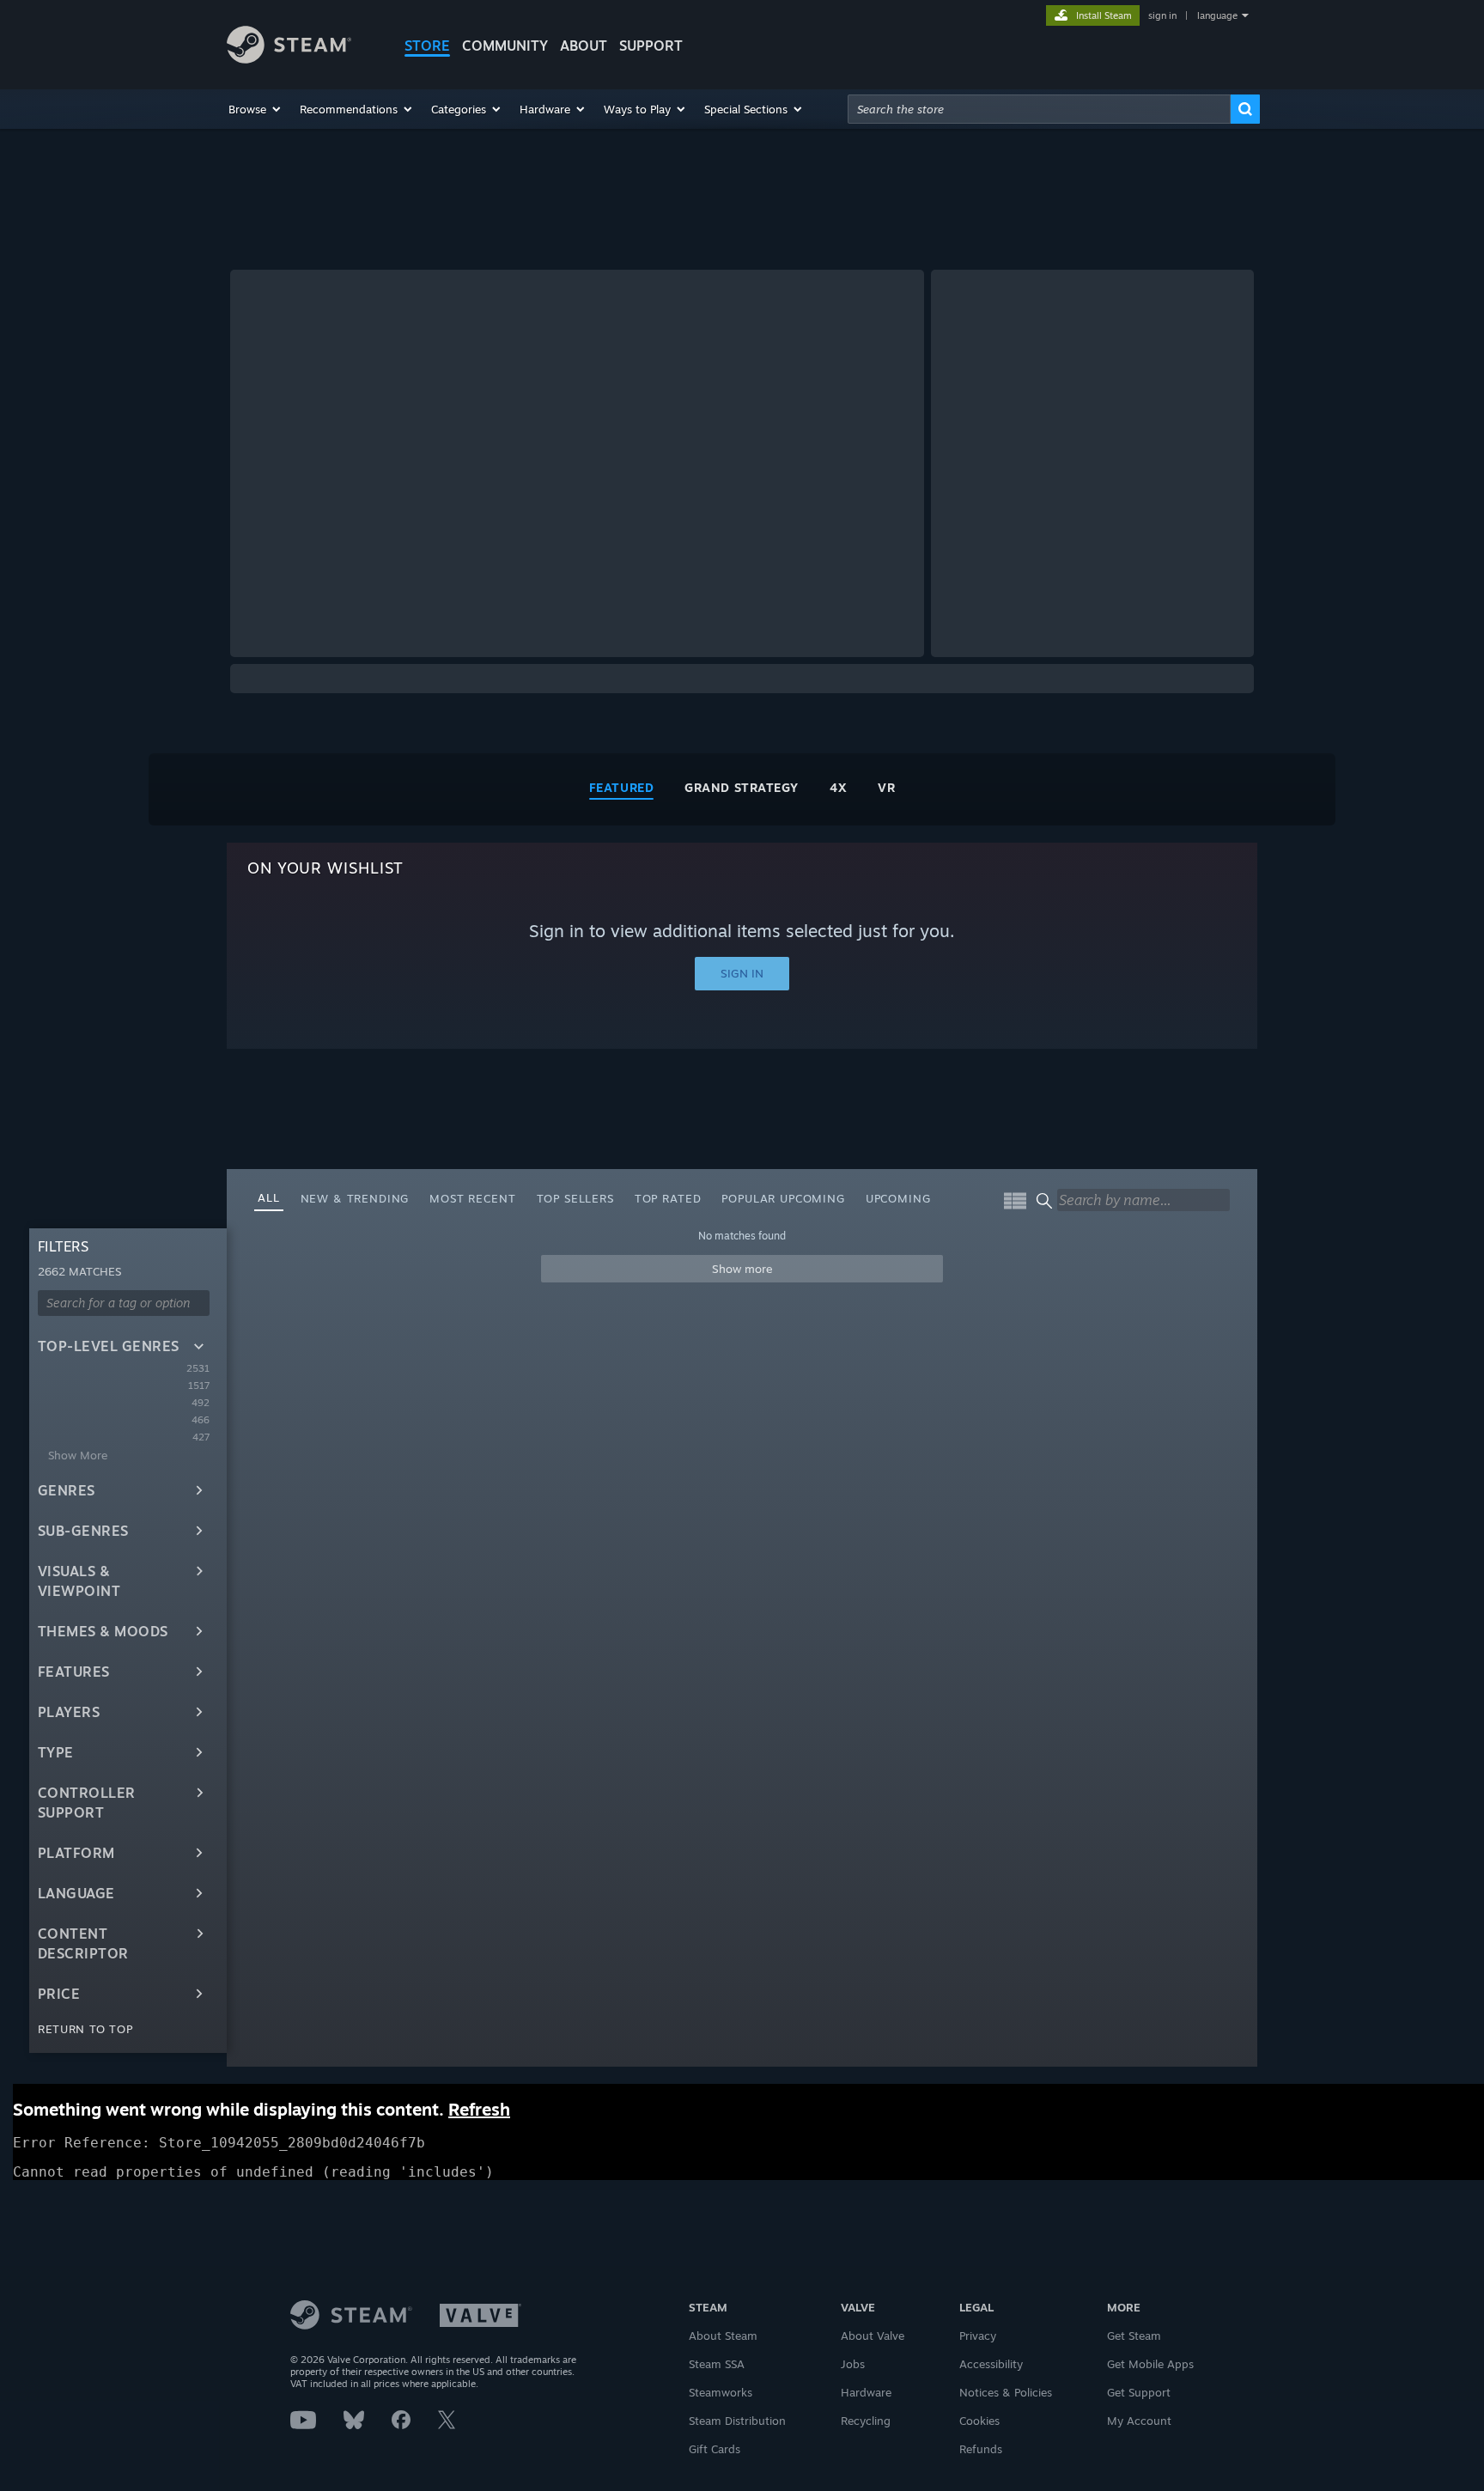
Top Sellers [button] (575, 1198)
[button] (255, 109)
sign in (1162, 15)
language (1217, 15)
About (584, 46)
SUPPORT (651, 46)
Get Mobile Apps (1150, 2364)
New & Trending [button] (355, 1198)
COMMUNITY (505, 46)
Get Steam (1134, 2336)
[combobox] (1039, 109)
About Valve (873, 2336)
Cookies (979, 2421)
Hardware (866, 2392)
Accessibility (991, 2364)
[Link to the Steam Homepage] (289, 59)
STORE (427, 46)
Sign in (742, 973)
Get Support (1139, 2392)
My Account (1139, 2421)
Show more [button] (742, 1269)
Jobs (853, 2364)
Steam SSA (717, 2364)
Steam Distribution (737, 2421)
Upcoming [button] (898, 1198)
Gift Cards (715, 2449)
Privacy (978, 2336)
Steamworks (721, 2392)
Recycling (866, 2421)
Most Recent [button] (472, 1198)
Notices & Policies (1006, 2392)
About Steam (723, 2336)
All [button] (269, 1197)
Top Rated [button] (668, 1198)
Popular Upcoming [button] (783, 1198)
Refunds (981, 2449)
